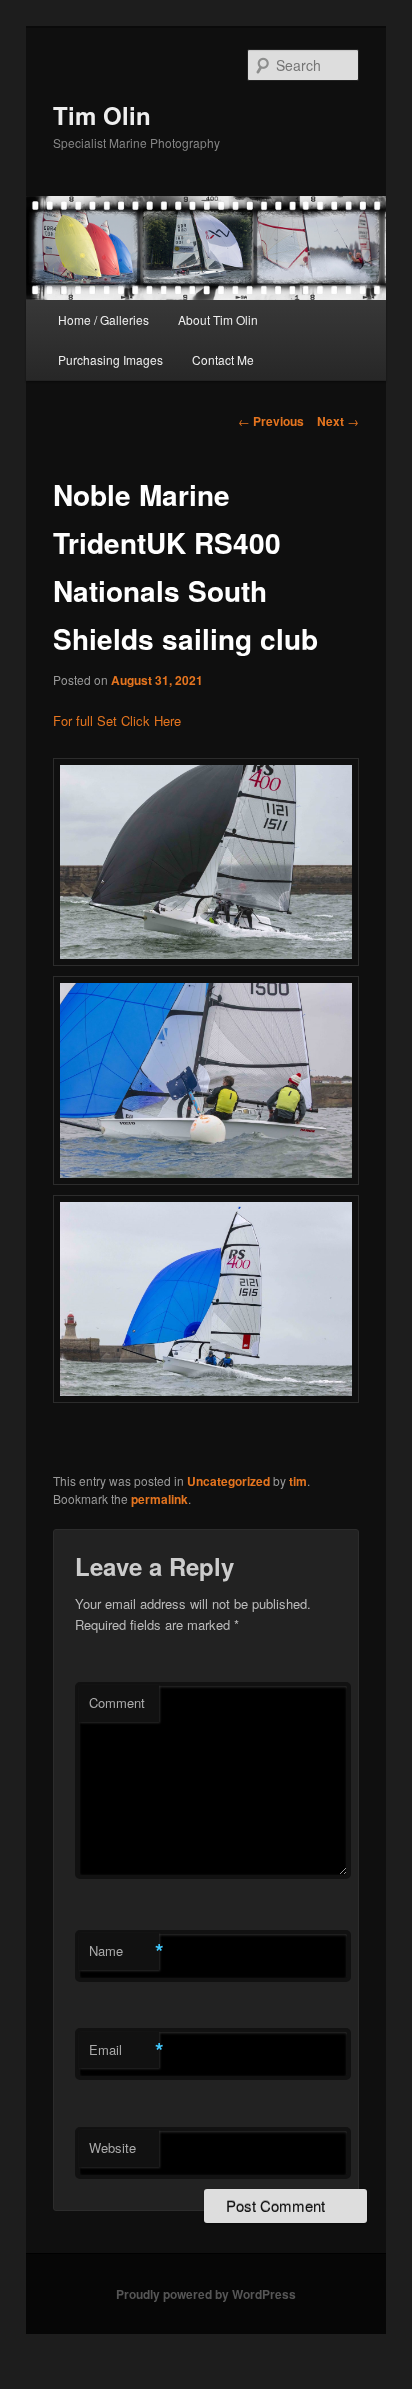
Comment (117, 1702)
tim (298, 1481)
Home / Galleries (103, 319)
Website (112, 2147)
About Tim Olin (218, 319)
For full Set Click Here (117, 720)
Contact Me (223, 359)
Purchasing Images (110, 359)
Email (124, 2050)
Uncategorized (228, 1481)
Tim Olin (102, 115)
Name (124, 1951)
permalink (159, 1499)
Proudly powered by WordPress (206, 2294)
